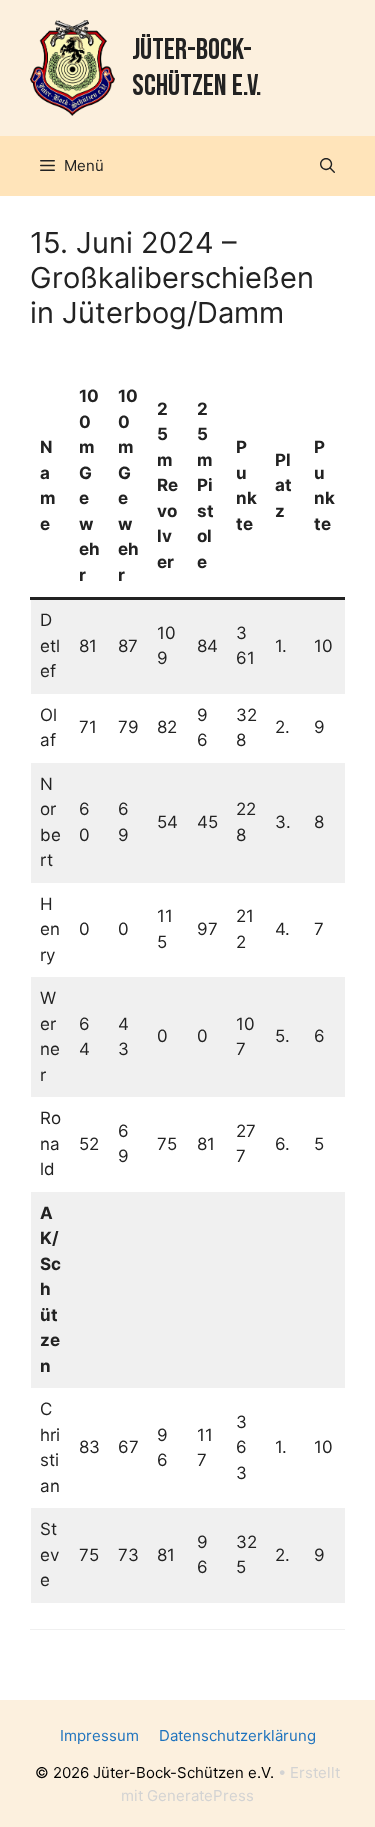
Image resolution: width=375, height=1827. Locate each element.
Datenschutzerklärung (237, 1735)
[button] (327, 166)
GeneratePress (200, 1795)
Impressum (99, 1735)
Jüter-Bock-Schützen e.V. (197, 68)
